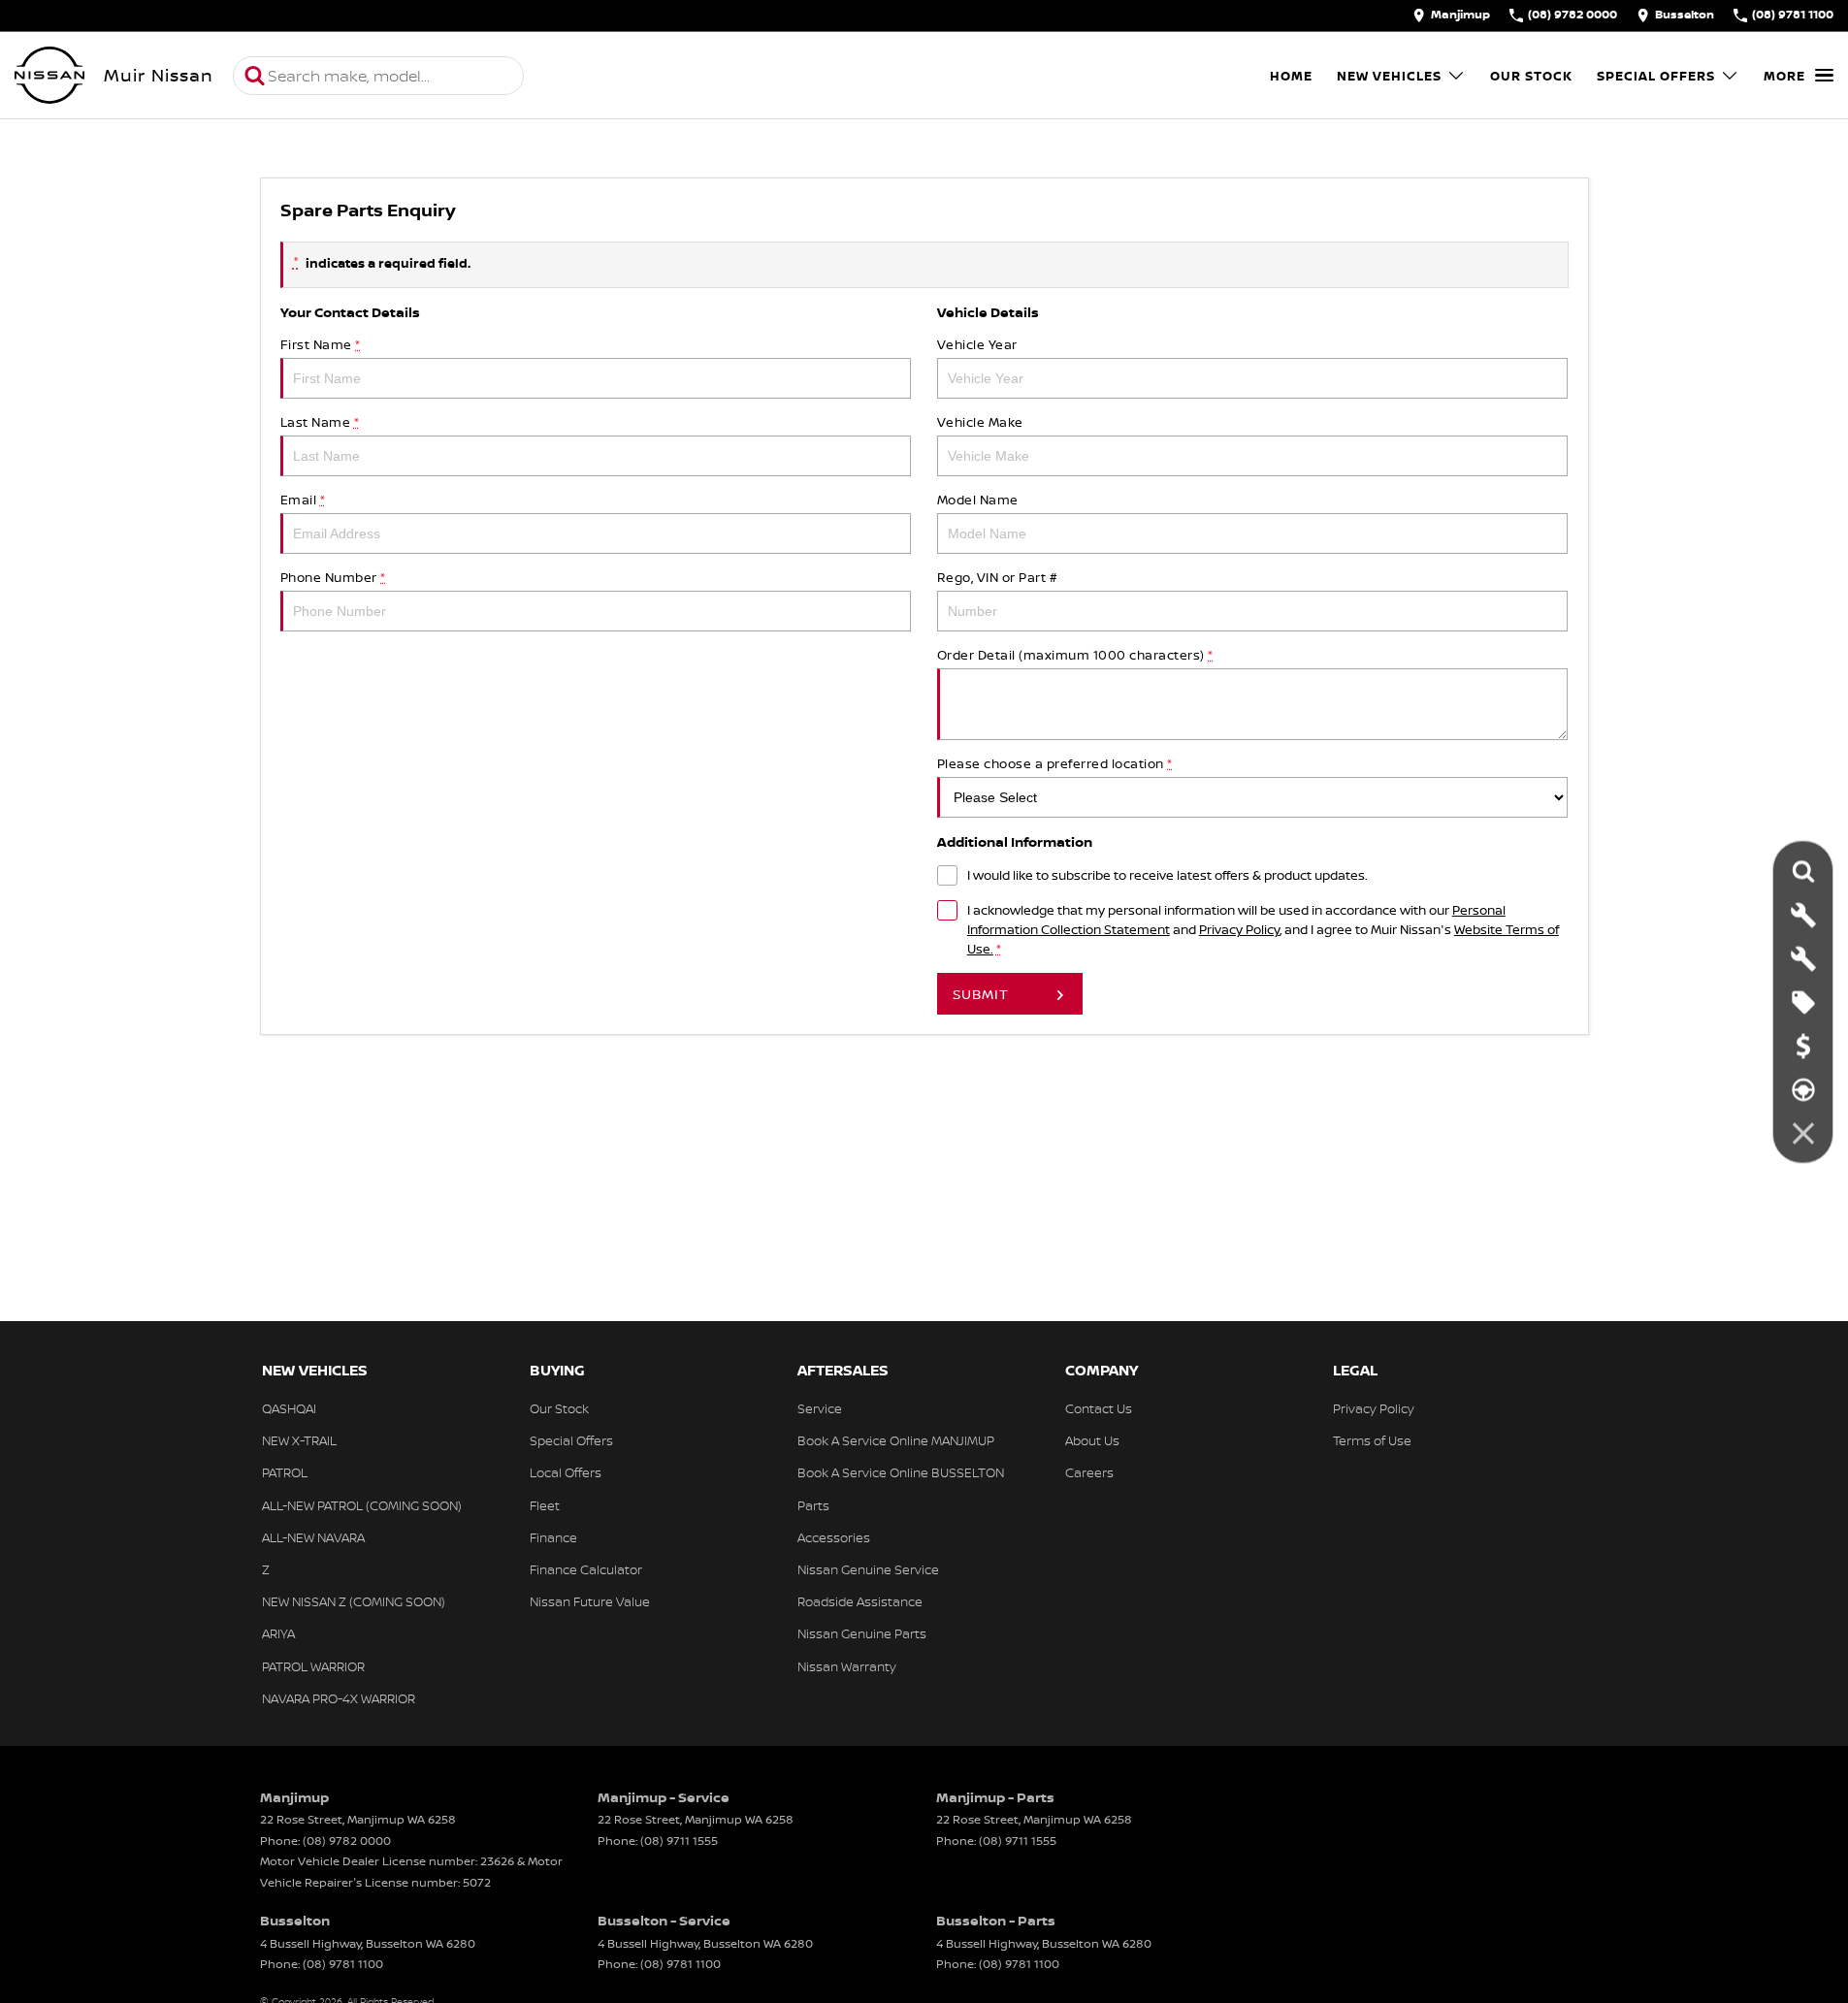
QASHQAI (289, 1408)
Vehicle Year (977, 344)
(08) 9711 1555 (679, 1841)
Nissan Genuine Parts (862, 1633)
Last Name (320, 422)
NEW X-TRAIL (299, 1440)
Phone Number (333, 577)
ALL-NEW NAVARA (313, 1537)
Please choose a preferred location (1055, 763)
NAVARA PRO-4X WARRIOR (339, 1698)
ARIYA (278, 1633)
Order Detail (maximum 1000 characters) (1075, 655)
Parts (813, 1505)
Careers (1089, 1472)
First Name (321, 344)
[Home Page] (49, 76)
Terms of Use (1372, 1440)
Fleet (545, 1505)
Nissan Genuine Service (868, 1569)
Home (1291, 76)
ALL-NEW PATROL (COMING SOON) (362, 1505)
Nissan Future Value (590, 1601)
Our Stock (1531, 76)
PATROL (285, 1472)
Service (820, 1408)
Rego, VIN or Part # (998, 577)
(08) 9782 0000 (347, 1841)
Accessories (834, 1537)
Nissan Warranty (847, 1666)
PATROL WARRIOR (313, 1666)
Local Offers (566, 1472)
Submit (981, 994)
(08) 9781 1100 (343, 1964)
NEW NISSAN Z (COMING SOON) (354, 1601)
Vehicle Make (980, 422)
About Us (1092, 1440)
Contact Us (1099, 1408)
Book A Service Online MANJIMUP (896, 1440)
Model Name (978, 500)
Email (303, 500)
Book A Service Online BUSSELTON (901, 1472)
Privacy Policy (1239, 929)
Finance (553, 1537)
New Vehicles (1389, 76)
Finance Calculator (586, 1569)
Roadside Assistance (860, 1601)
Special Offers (1656, 76)
